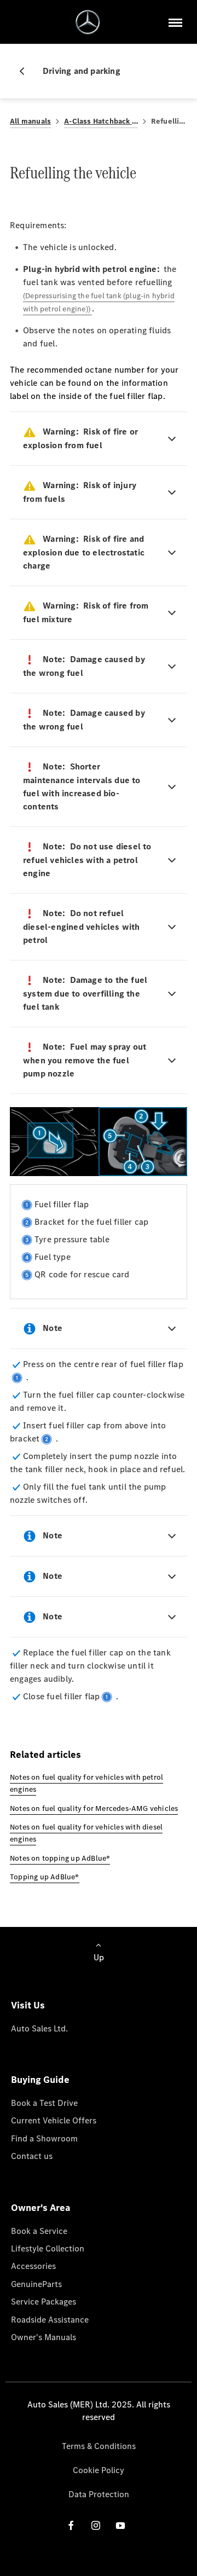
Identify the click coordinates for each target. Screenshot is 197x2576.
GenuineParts (36, 2284)
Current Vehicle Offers (54, 2120)
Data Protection (99, 2494)
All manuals (30, 121)
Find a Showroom (44, 2138)
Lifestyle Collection (48, 2248)
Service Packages (44, 2302)
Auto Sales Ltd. (39, 2028)
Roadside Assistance (50, 2320)
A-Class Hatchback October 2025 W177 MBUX (101, 121)
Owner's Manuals (44, 2337)
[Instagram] (96, 2525)
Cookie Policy (99, 2470)
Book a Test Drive (44, 2103)
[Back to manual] (26, 71)
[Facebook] (71, 2525)
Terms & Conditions (99, 2446)
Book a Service (39, 2231)
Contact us (32, 2156)
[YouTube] (120, 2525)
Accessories (33, 2266)
